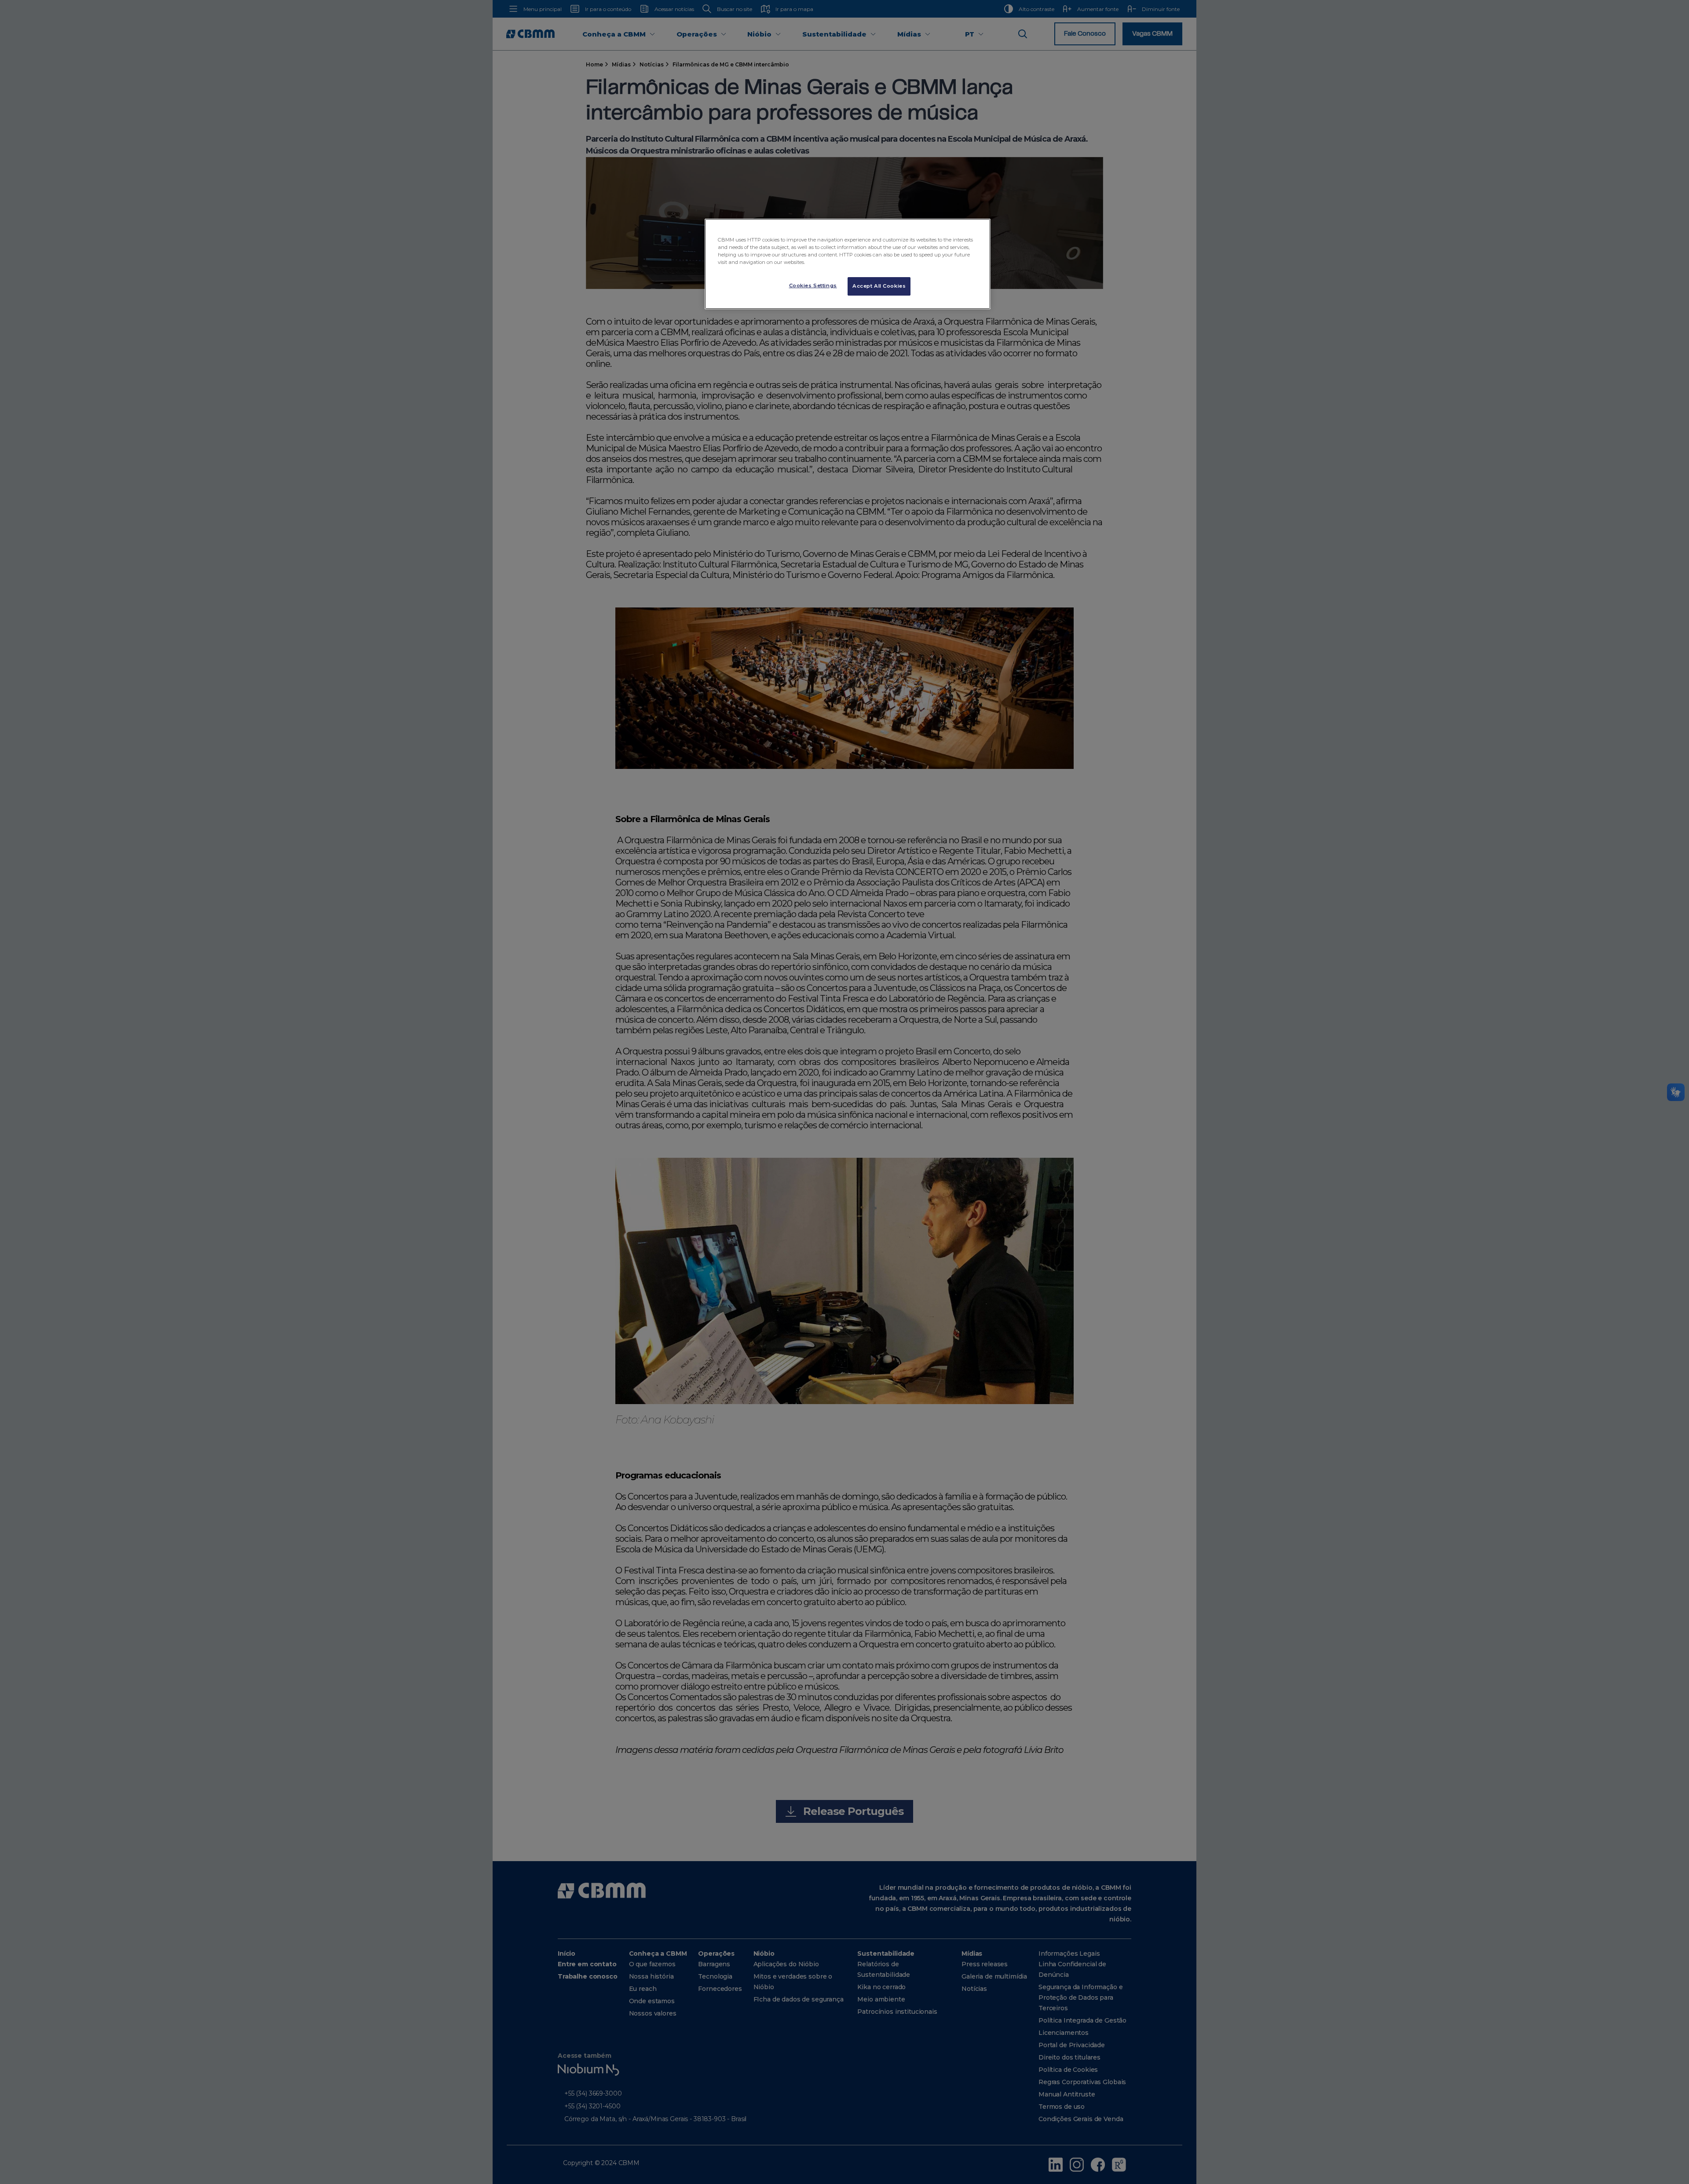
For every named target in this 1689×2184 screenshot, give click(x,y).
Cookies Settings (813, 285)
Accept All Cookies (879, 286)
